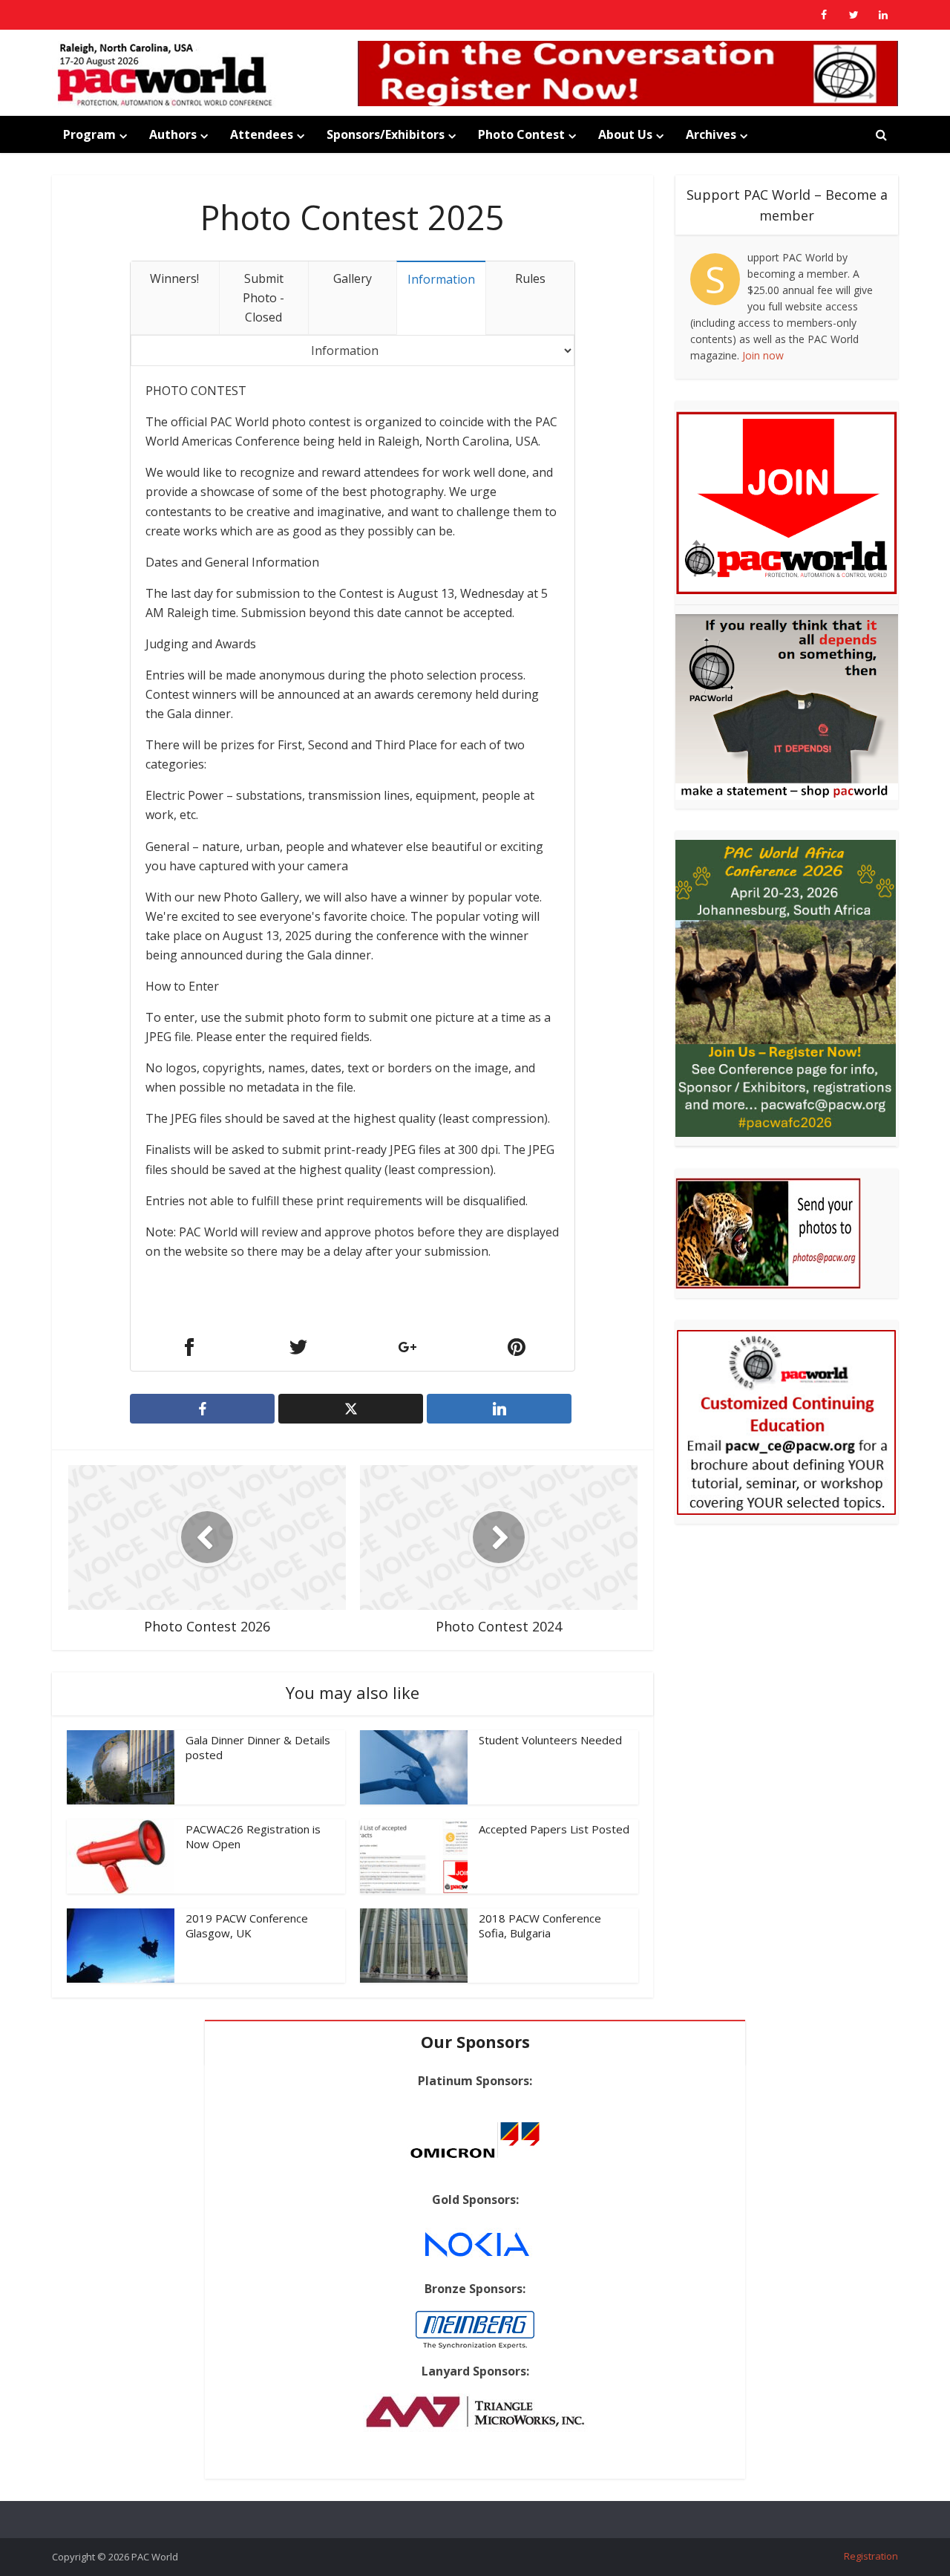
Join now (763, 355)
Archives (711, 134)
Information (441, 279)
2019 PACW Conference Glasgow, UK (247, 1926)
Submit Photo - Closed (263, 298)
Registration (871, 2556)
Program (89, 134)
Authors (173, 134)
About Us (625, 134)
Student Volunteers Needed (550, 1740)
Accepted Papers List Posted (554, 1829)
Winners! (174, 278)
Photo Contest (521, 134)
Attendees (262, 134)
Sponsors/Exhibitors (386, 134)
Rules (530, 278)
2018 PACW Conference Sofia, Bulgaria (540, 1926)
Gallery (353, 278)
